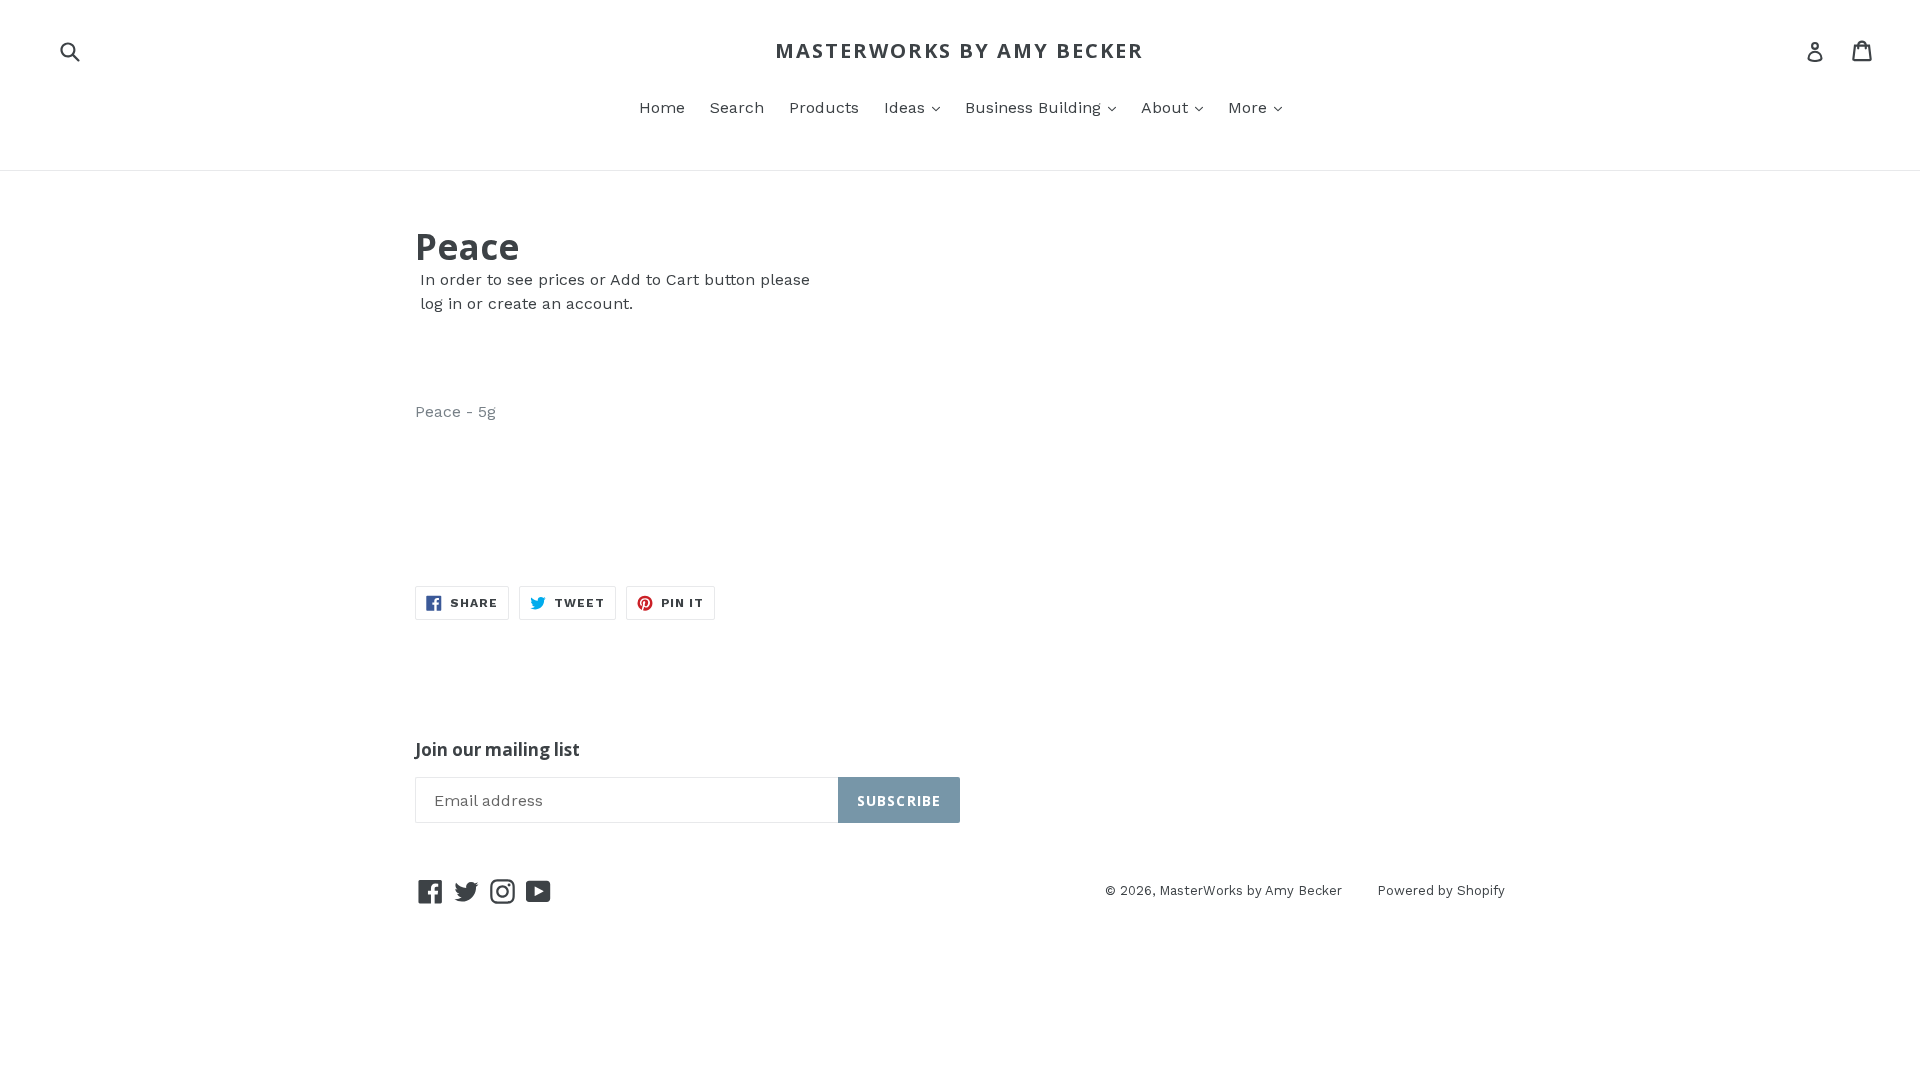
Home (662, 107)
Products (824, 107)
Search (737, 107)
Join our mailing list (497, 750)
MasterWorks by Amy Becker (959, 51)
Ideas (907, 107)
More (1250, 107)
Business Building (1035, 107)
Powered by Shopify (1441, 890)
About (1167, 107)
